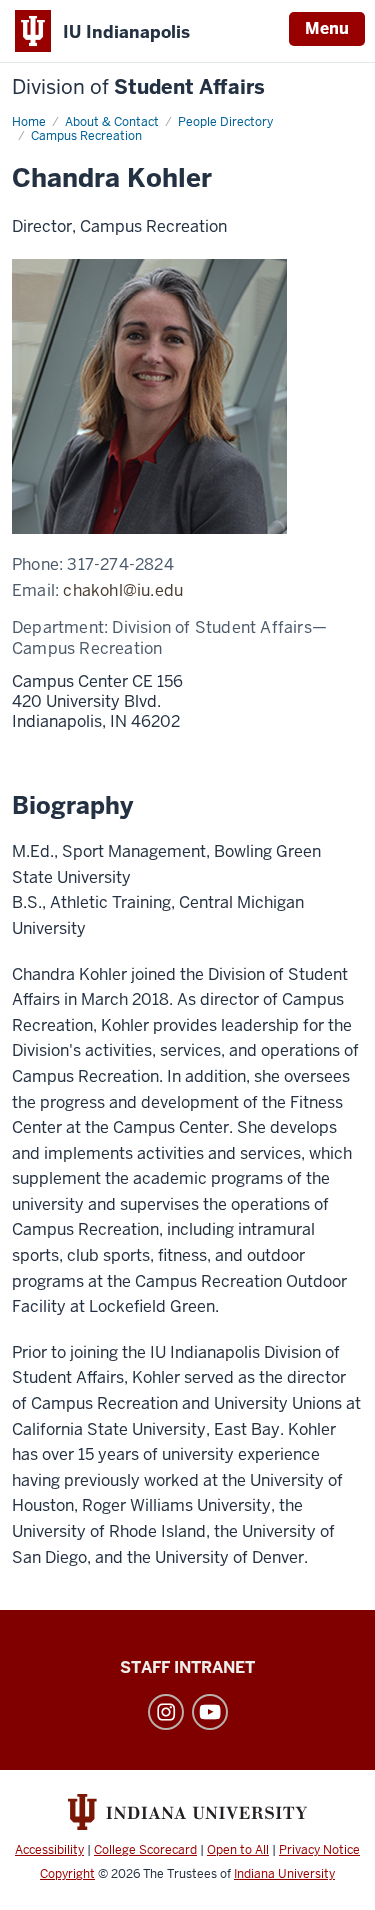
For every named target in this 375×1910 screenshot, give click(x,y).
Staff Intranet (187, 1667)
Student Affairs (138, 87)
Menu (327, 28)
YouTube (210, 1712)
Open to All (238, 1850)
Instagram (166, 1712)
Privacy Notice (319, 1850)
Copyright (67, 1874)
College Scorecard (145, 1850)
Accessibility (49, 1850)
